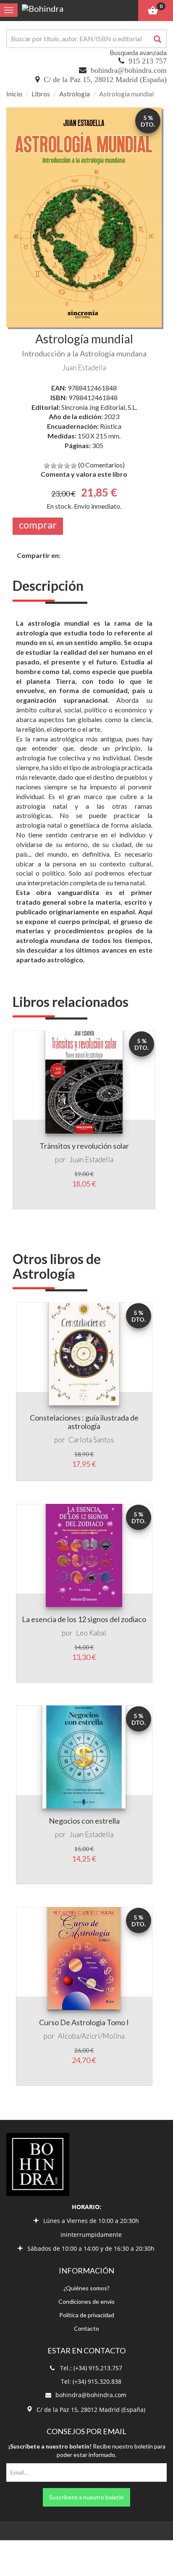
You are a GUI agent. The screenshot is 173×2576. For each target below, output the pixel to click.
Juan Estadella (84, 368)
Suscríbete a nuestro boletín (86, 2497)
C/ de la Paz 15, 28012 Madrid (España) (105, 80)
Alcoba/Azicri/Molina (91, 2036)
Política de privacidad (87, 2315)
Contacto (86, 2328)
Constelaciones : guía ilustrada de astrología (84, 1422)
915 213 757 (148, 61)
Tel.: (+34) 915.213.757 (91, 2368)
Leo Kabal (91, 1633)
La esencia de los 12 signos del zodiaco (84, 1619)
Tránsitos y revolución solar (84, 1146)
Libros (41, 94)
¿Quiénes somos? (86, 2288)
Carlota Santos (91, 1440)
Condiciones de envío (86, 2301)
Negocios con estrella (84, 1821)
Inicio (14, 94)
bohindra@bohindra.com (129, 70)
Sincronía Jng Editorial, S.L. (99, 407)
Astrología (75, 94)
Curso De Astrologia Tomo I (84, 2022)
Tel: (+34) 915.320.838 (91, 2381)
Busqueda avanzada (138, 52)
